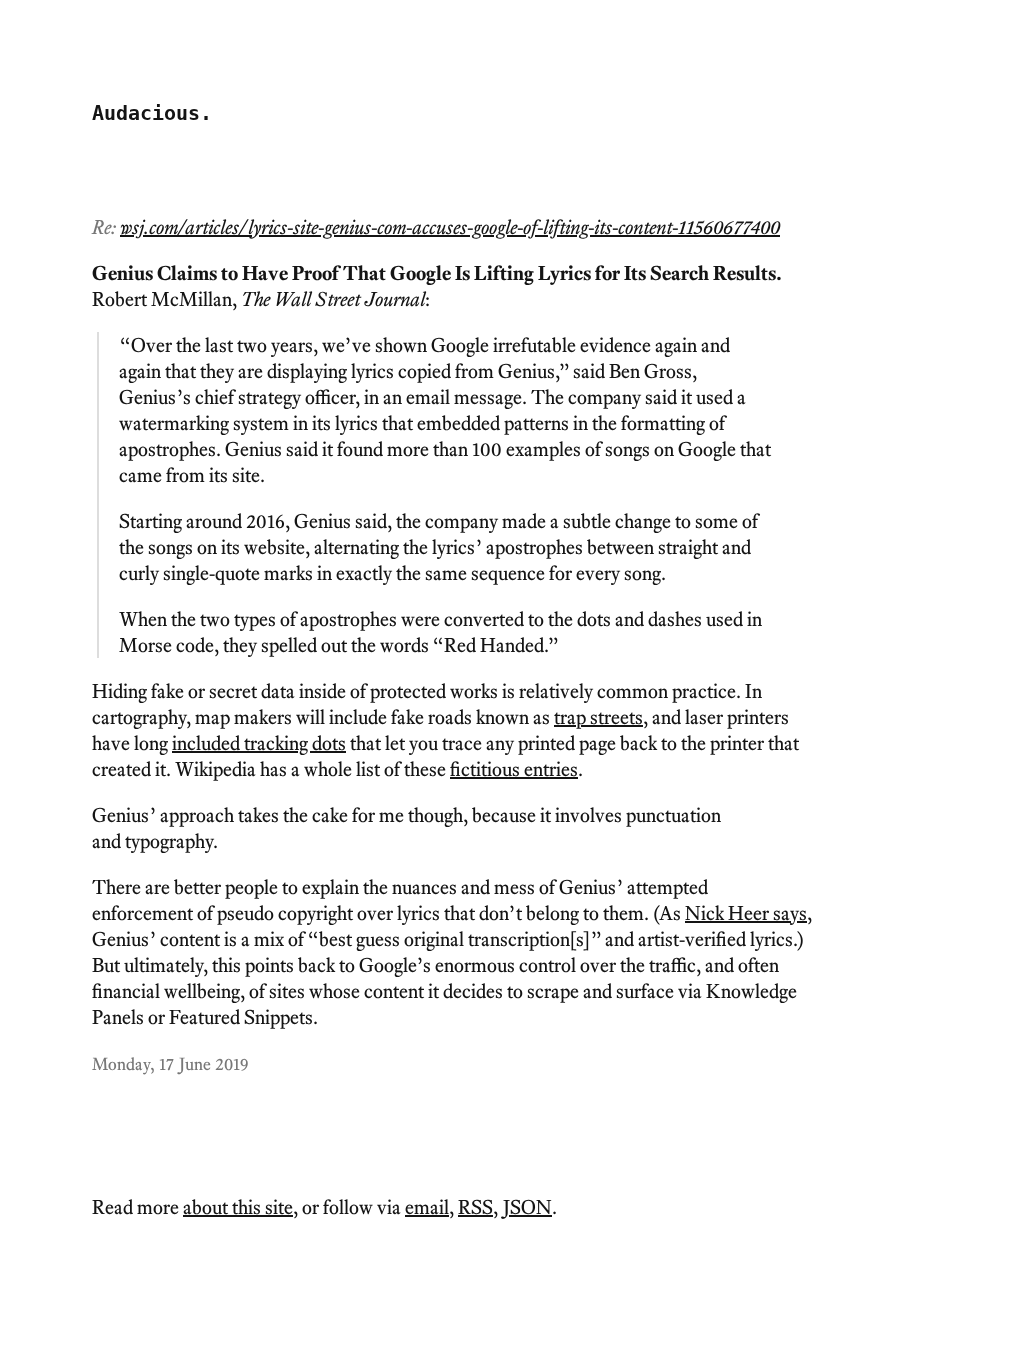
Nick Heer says (746, 913)
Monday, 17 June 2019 (170, 1063)
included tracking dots (259, 743)
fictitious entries (514, 769)
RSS (475, 1207)
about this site (238, 1207)
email (427, 1207)
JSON (527, 1207)
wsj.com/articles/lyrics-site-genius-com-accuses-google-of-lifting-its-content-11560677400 (450, 227)
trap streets (598, 717)
